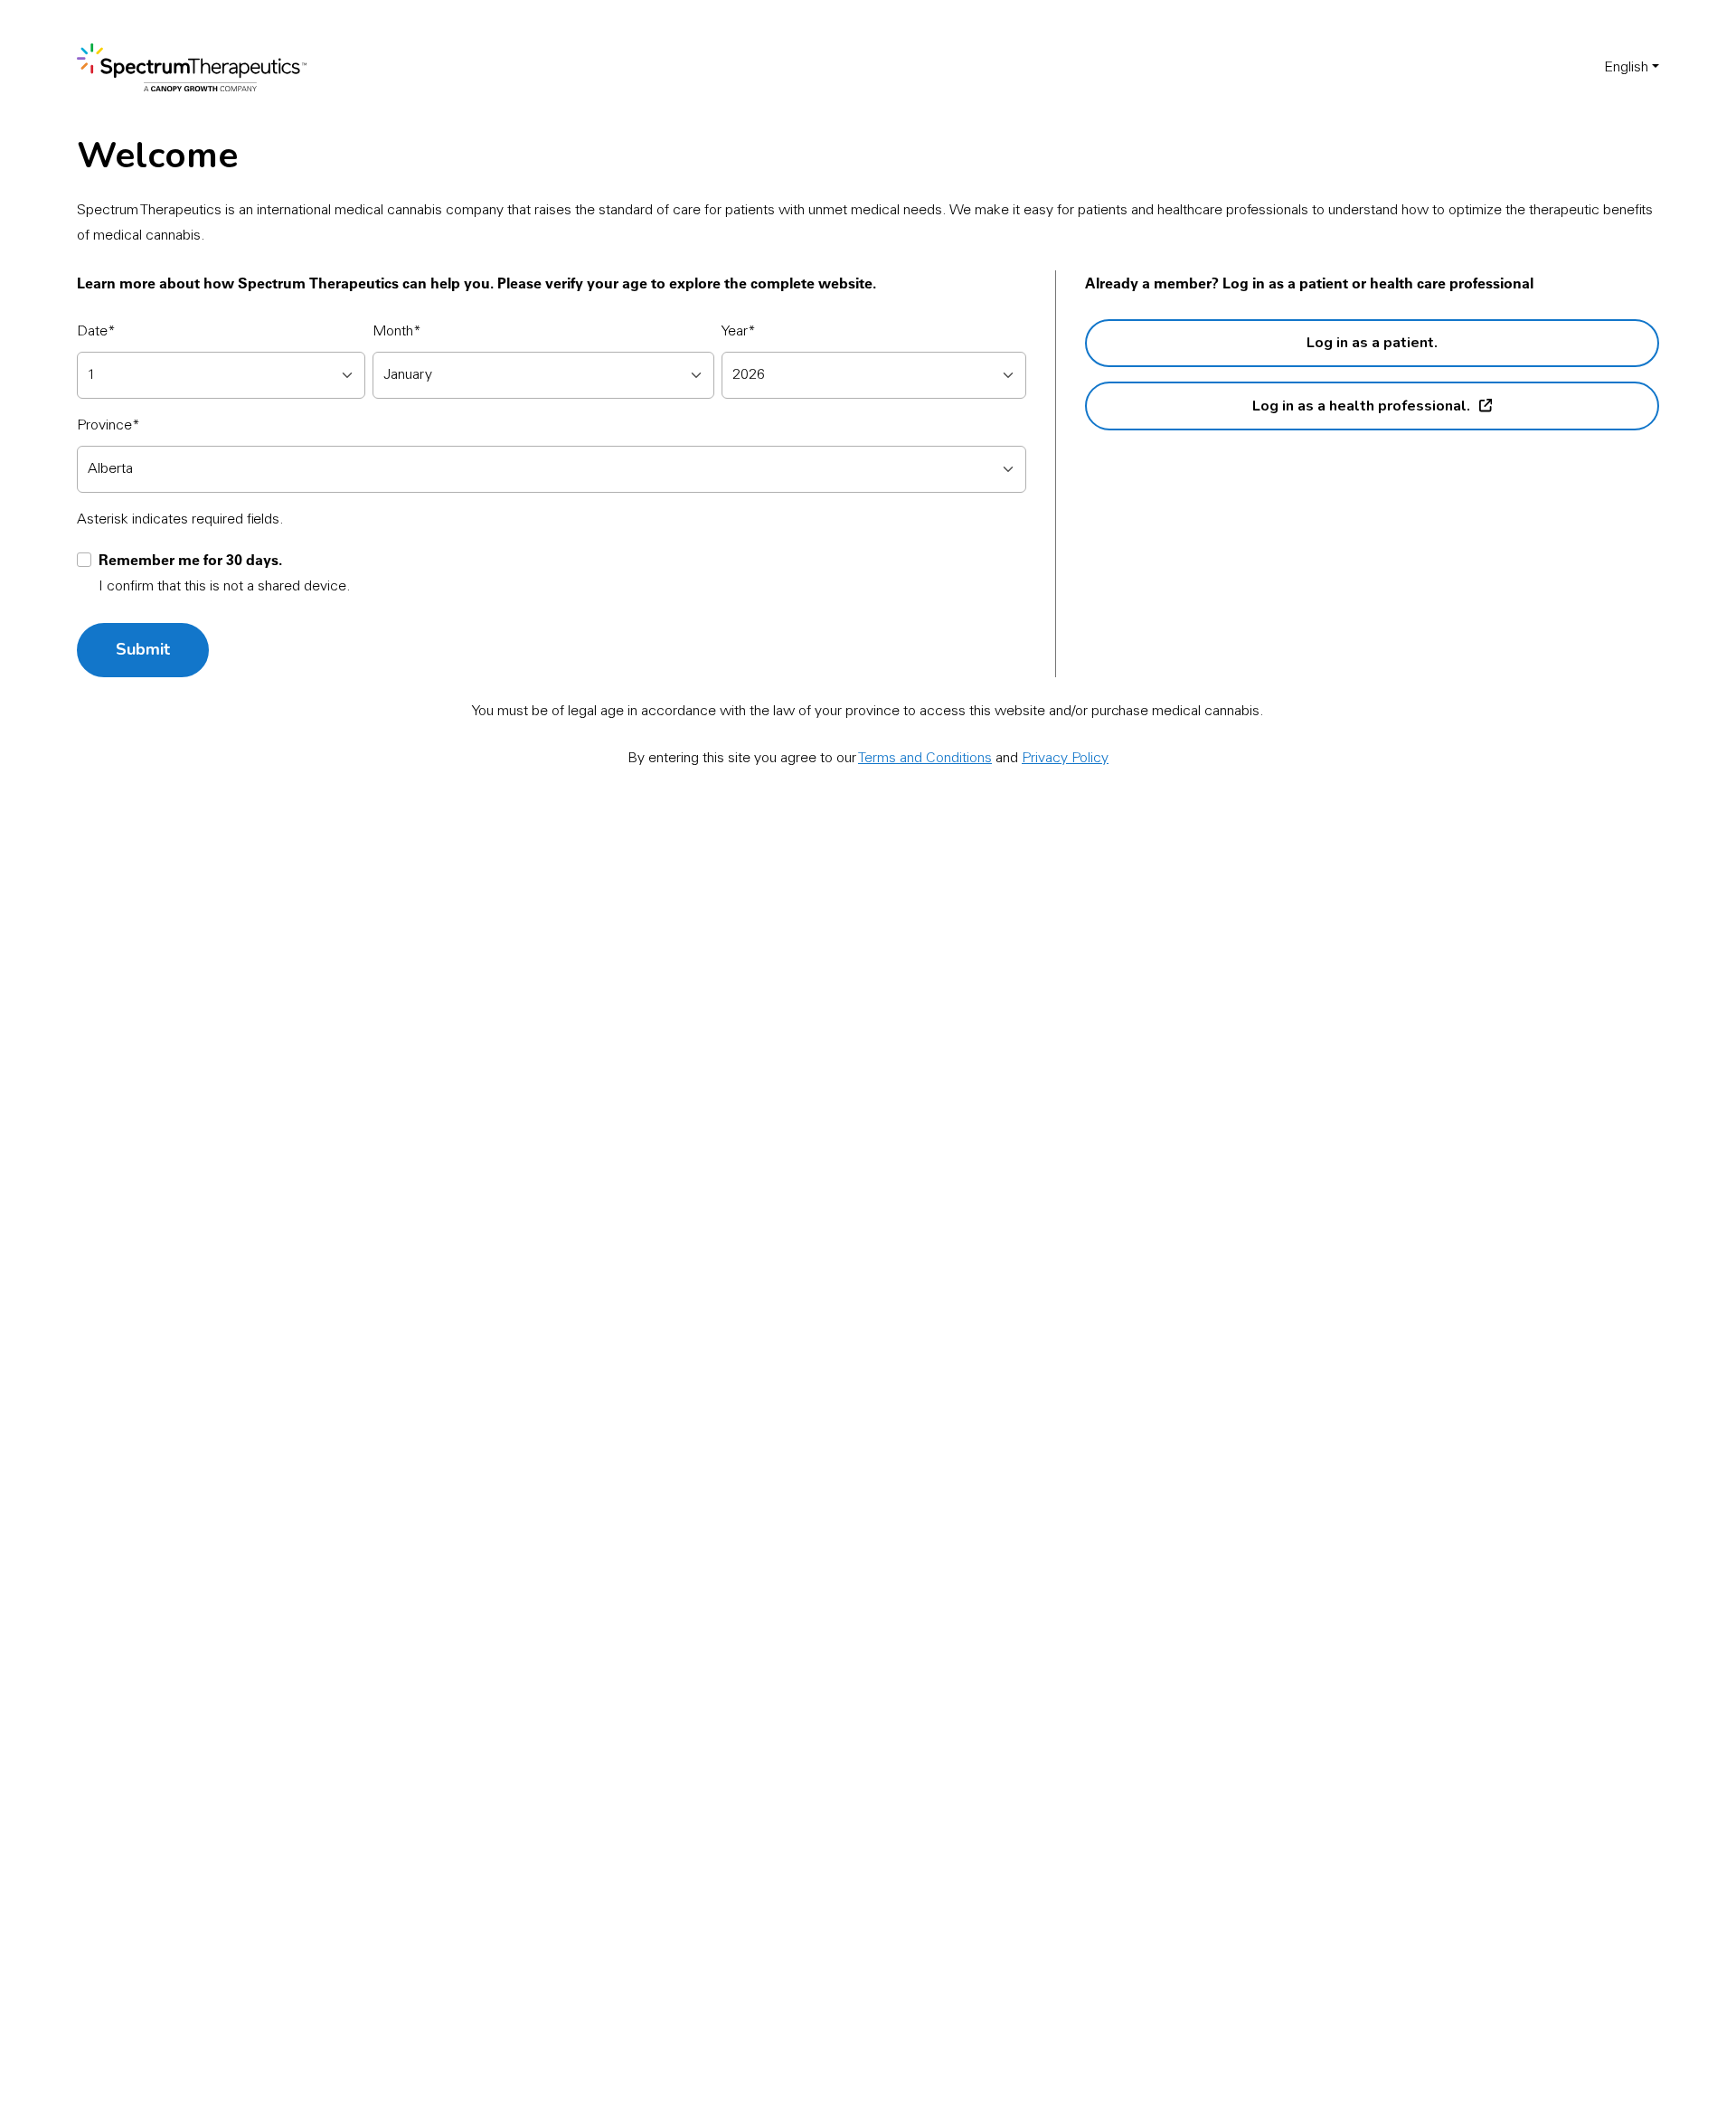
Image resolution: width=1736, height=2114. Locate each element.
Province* (108, 426)
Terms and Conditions (925, 759)
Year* (739, 332)
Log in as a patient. (1372, 343)
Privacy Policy (1065, 759)
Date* (96, 332)
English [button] (1626, 68)
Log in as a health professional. (1361, 406)
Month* (397, 332)
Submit (143, 649)
